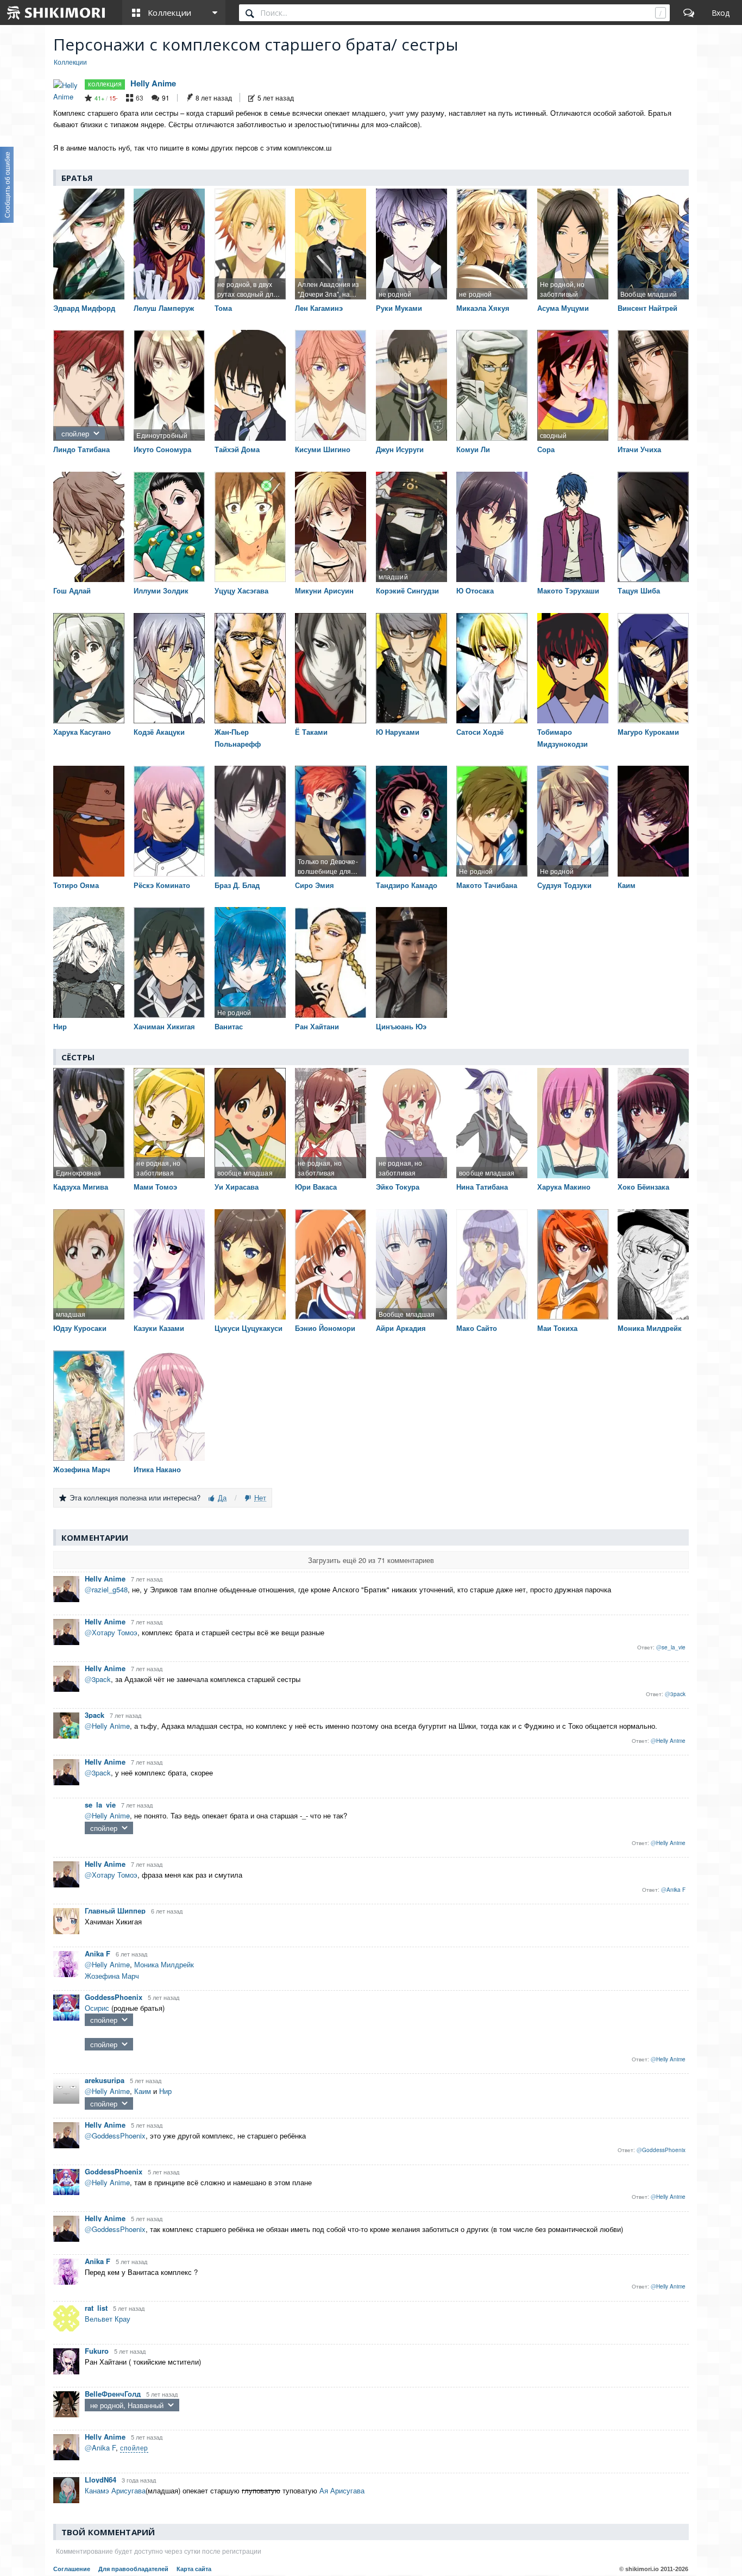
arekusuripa (105, 2080)
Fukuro (97, 2351)
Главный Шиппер (115, 1911)
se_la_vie (100, 1805)
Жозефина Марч (112, 1976)
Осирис (97, 2008)
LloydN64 (100, 2480)
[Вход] (721, 12)
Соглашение (72, 2569)
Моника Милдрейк (164, 1964)
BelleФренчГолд (113, 2394)
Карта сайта (194, 2569)
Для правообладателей (133, 2569)
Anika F (98, 1953)
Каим (143, 2091)
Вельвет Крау (108, 2319)
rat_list (96, 2308)
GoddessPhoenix (114, 1997)
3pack (95, 1715)
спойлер (75, 433)
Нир (165, 2091)
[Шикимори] (56, 12)
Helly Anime (153, 83)
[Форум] (689, 12)
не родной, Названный (127, 2405)
